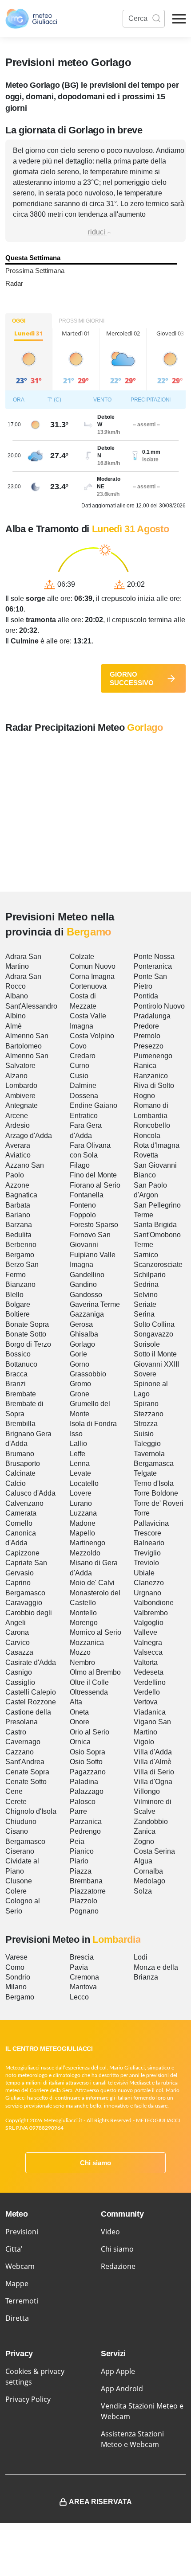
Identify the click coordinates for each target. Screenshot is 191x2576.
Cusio (79, 1076)
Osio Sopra (88, 1752)
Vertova (146, 1702)
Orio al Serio (90, 1732)
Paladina (84, 1782)
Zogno (144, 1841)
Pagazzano (88, 1772)
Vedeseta (149, 1672)
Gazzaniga (87, 1314)
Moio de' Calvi (92, 1583)
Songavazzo (153, 1334)
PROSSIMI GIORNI (82, 321)
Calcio (16, 1483)
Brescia (82, 1957)
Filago (80, 1165)
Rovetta (146, 1155)
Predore (146, 1026)
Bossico (18, 1354)
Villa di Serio (154, 1772)
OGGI (19, 321)
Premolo (147, 1036)
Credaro (83, 1056)
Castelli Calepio (31, 1692)
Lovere (81, 1493)
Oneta (79, 1712)
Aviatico (18, 1155)
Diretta (17, 2318)
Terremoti (22, 2301)
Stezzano (149, 1414)
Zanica (145, 1831)
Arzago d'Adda (29, 1136)
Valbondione (154, 1603)
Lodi (141, 1957)
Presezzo (149, 1046)
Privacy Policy (28, 2399)
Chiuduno (21, 1822)
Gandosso (86, 1295)
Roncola (147, 1136)
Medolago (149, 1881)
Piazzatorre (88, 1891)
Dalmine (83, 1085)
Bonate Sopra (27, 1324)
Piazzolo (84, 1901)
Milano (16, 1987)
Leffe (78, 1454)
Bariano (18, 1215)
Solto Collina (154, 1324)
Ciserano (20, 1851)
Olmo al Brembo (95, 1672)
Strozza (146, 1424)
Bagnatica (21, 1195)
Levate (80, 1473)
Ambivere (20, 1096)
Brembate (21, 1394)
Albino (16, 1016)
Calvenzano (24, 1503)
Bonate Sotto (26, 1334)
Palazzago (87, 1791)
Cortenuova (88, 986)
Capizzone (22, 1553)
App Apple (118, 2371)
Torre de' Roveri (159, 1503)
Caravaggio (24, 1603)
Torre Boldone (156, 1493)
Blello (14, 1295)
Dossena (84, 1096)
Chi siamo (95, 2163)
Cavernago (23, 1742)
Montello (83, 1613)
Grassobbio (88, 1374)
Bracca (16, 1374)
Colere (16, 1891)
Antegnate (22, 1105)
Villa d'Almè (153, 1762)
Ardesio (18, 1125)
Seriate (145, 1304)
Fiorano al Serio (95, 1185)
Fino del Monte (93, 1175)
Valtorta (146, 1662)
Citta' (14, 2249)
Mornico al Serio (95, 1632)
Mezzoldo (85, 1553)
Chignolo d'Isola (31, 1811)
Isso (76, 1434)
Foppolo (83, 1215)
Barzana (19, 1225)
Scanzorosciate (158, 1265)
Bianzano (20, 1284)
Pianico (82, 1851)
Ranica (145, 1066)
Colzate (82, 957)
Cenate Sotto (26, 1782)
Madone (83, 1523)
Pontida (146, 996)
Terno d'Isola (154, 1483)
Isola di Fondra (93, 1424)
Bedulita (18, 1235)
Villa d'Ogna (153, 1782)
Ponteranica (153, 966)
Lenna (80, 1463)
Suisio (144, 1434)
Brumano (20, 1454)
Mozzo (80, 1652)
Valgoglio (149, 1623)
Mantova (83, 1987)
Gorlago (82, 1344)
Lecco (79, 1997)
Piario (79, 1861)
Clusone (19, 1881)
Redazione (118, 2266)
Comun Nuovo (93, 966)
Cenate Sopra (27, 1772)
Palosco (83, 1802)
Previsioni (22, 2232)
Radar (14, 283)
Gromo (80, 1384)
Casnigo (19, 1672)
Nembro (82, 1662)
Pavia (79, 1967)
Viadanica (150, 1712)
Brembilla (20, 1424)
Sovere (145, 1374)
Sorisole (147, 1344)
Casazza (19, 1652)
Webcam (20, 2266)
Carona (17, 1632)
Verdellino (150, 1682)
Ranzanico (151, 1076)
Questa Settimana (33, 258)
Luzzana (83, 1513)
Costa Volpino (92, 1036)
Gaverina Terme (95, 1304)
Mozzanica (87, 1643)
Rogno (144, 1096)
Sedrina (146, 1284)
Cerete (16, 1802)
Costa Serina (154, 1851)
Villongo (147, 1791)
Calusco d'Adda (30, 1493)
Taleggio (147, 1444)
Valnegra (148, 1643)
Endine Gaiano (94, 1105)
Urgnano (147, 1593)
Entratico (84, 1116)
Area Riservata (100, 2502)
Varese (16, 1957)
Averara (18, 1145)
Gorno (80, 1364)
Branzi (16, 1384)
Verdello (147, 1692)
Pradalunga (152, 1016)
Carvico (18, 1643)
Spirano (146, 1404)
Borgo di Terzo (28, 1344)
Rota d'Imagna (157, 1145)
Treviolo (146, 1563)
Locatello (84, 1483)
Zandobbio (151, 1822)
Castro (16, 1732)
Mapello (82, 1533)
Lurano (81, 1503)
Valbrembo (151, 1613)
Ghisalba (84, 1334)
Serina (144, 1314)
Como (15, 1967)
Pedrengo (85, 1831)
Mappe (17, 2284)
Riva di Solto (154, 1085)
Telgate (145, 1473)
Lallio (78, 1444)
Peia (77, 1841)
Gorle (78, 1354)
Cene (14, 1791)
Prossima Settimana (35, 271)
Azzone (17, 1185)
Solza (143, 1891)
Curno (80, 1066)
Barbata (18, 1205)
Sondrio (18, 1977)
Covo (78, 1046)
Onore (80, 1722)
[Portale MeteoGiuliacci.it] (31, 19)
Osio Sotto (86, 1762)
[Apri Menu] (179, 19)
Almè (14, 1026)
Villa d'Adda (153, 1752)
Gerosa (81, 1324)
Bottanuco (21, 1364)
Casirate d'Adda (31, 1662)
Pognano (84, 1911)
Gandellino (87, 1275)
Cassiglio (20, 1682)
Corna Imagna (92, 976)
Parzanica (86, 1822)
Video (110, 2232)
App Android (122, 2389)
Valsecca (148, 1652)
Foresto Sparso (94, 1225)
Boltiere (18, 1314)
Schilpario (150, 1275)
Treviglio (147, 1553)
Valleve (145, 1632)
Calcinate (20, 1473)
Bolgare (18, 1304)
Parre (78, 1811)
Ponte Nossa (154, 957)
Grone (80, 1394)
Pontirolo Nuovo (159, 1006)
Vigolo (144, 1742)
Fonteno (83, 1205)
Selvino (146, 1295)
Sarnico (146, 1255)
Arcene (17, 1116)
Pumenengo (153, 1056)
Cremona (84, 1977)
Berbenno (21, 1245)
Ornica (80, 1742)
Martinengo (88, 1543)
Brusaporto (23, 1463)
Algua (143, 1861)
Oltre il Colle (89, 1682)
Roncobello (152, 1125)
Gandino (83, 1284)
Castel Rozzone (31, 1702)
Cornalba (148, 1871)
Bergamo (20, 1255)
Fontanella (87, 1195)
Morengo (84, 1623)
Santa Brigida (155, 1225)
